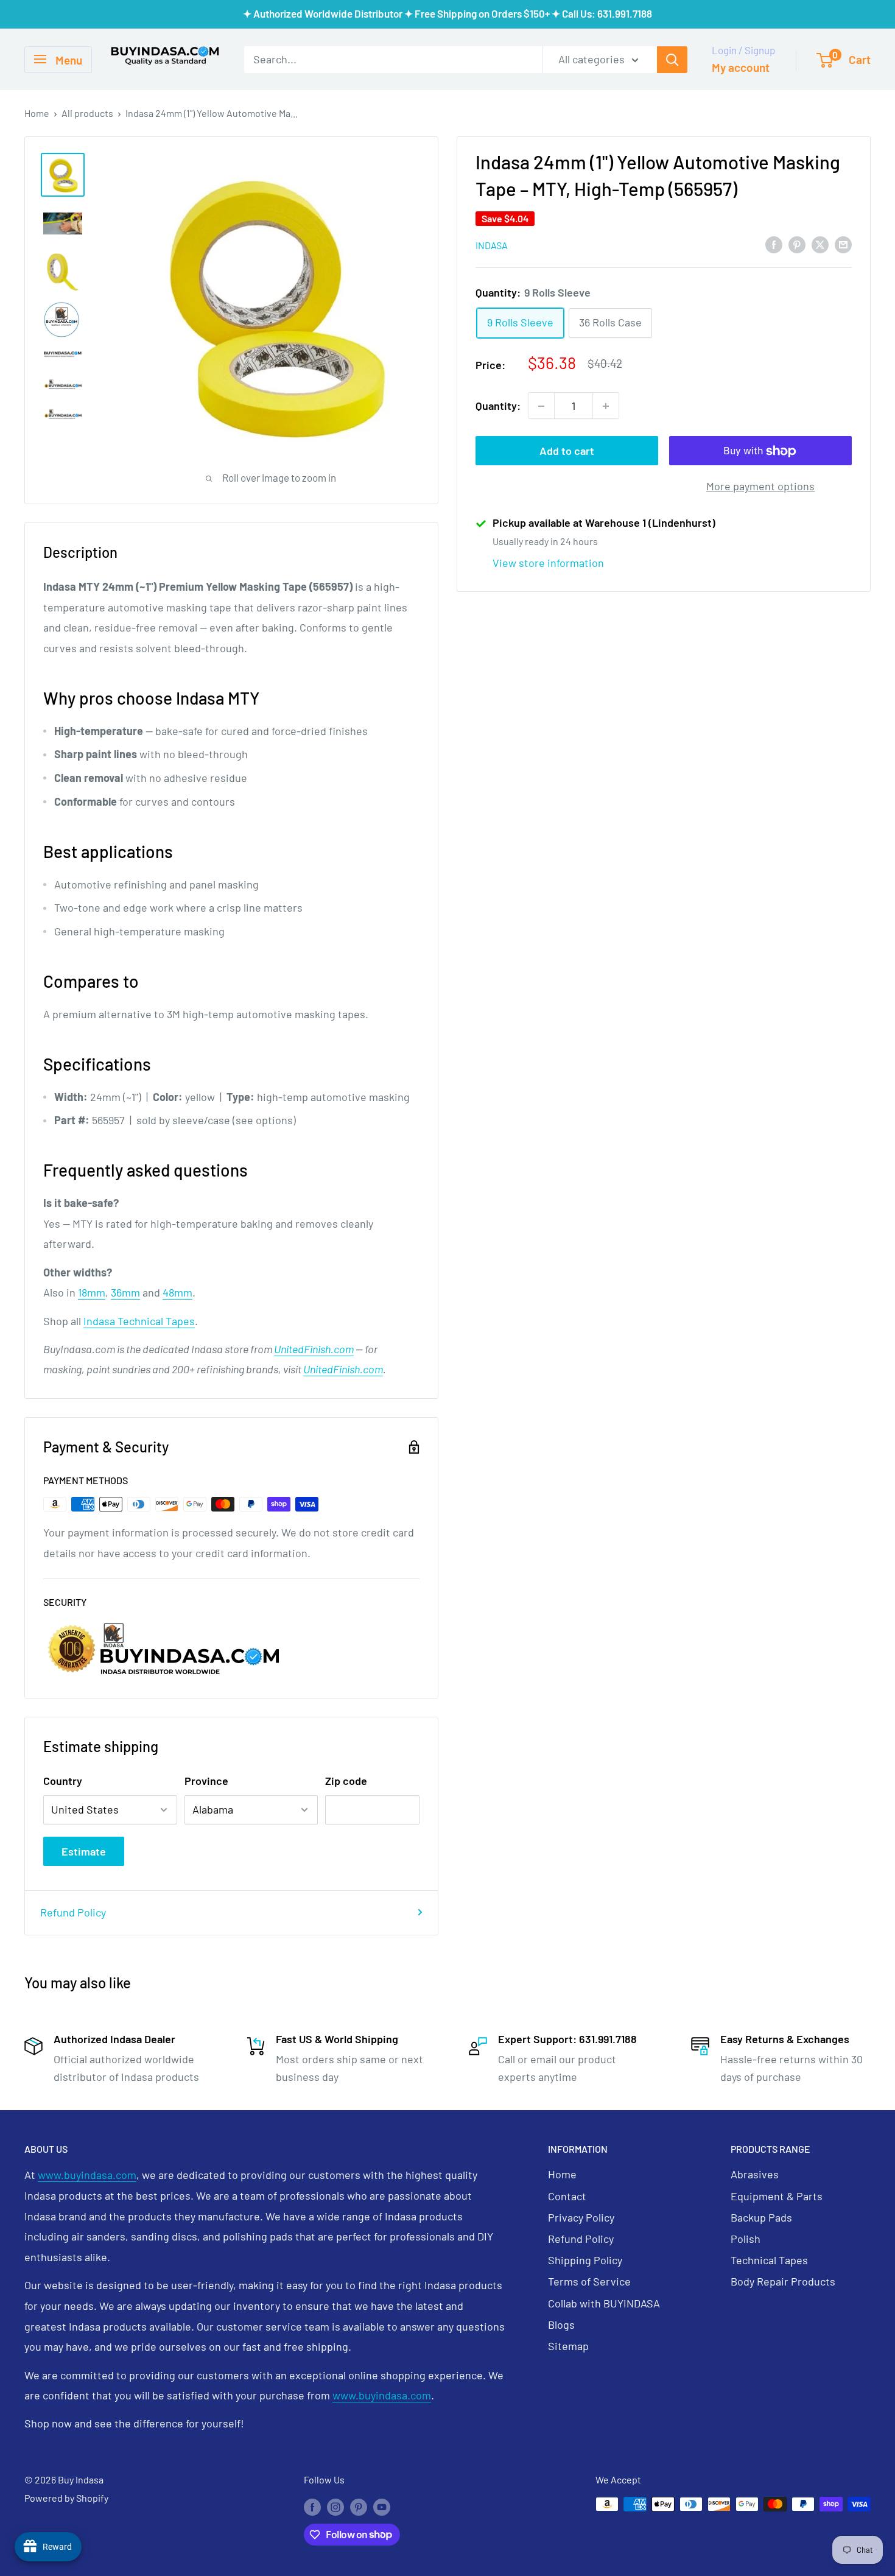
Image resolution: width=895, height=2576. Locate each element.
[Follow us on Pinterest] (359, 2506)
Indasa (492, 245)
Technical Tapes (769, 2260)
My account (741, 67)
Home (37, 113)
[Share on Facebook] (774, 244)
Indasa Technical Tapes (139, 1321)
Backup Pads (761, 2217)
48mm (177, 1292)
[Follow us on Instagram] (335, 2506)
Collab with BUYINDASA (604, 2303)
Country (63, 1781)
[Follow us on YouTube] (382, 2506)
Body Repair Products (783, 2281)
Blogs (561, 2324)
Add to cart (567, 451)
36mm (125, 1292)
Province (206, 1781)
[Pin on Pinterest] (797, 244)
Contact (567, 2196)
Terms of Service (589, 2281)
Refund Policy (73, 1912)
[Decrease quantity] (541, 406)
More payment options (760, 487)
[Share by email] (843, 244)
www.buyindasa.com (87, 2175)
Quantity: (498, 406)
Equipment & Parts (777, 2196)
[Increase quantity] (606, 406)
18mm (92, 1292)
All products (87, 113)
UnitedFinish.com (314, 1349)
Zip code (346, 1781)
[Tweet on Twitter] (820, 244)
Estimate (84, 1851)
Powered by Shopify (66, 2498)
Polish (746, 2239)
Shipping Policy (585, 2260)
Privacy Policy (581, 2217)
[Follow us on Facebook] (312, 2506)
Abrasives (755, 2174)
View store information (548, 563)
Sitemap (568, 2346)
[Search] (672, 59)
